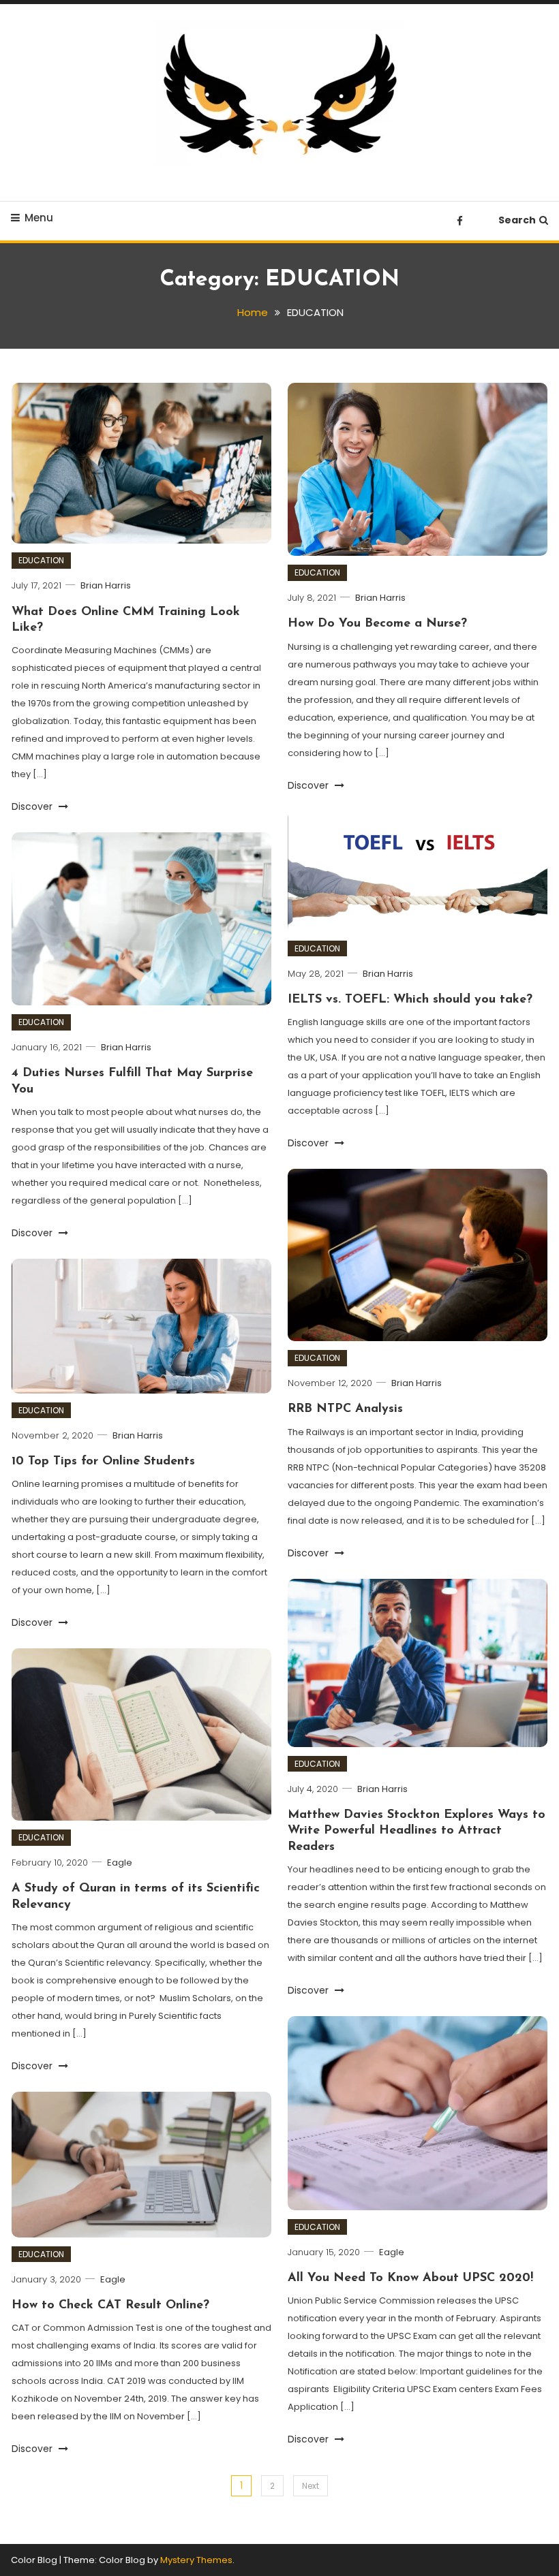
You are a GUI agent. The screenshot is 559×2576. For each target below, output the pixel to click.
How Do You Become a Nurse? (377, 624)
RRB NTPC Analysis (345, 1409)
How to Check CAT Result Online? (110, 2306)
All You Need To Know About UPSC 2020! (410, 2278)
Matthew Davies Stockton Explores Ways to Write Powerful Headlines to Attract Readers (417, 1831)
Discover (33, 806)
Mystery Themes (196, 2560)
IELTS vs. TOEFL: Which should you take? (410, 1000)
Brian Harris (106, 585)
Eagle (120, 1863)
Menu (39, 218)
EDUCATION (41, 560)
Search (517, 220)
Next (311, 2486)
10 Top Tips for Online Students (103, 1462)
